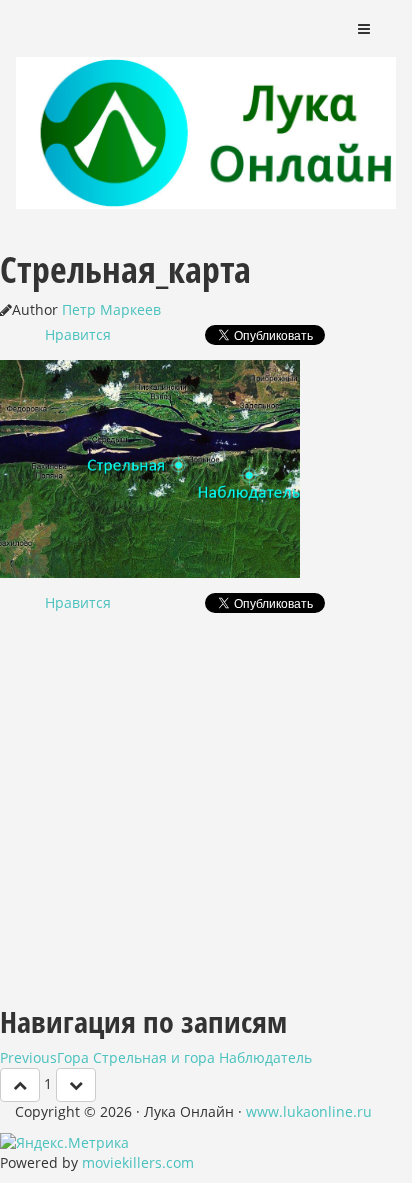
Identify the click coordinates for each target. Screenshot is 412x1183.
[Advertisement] (206, 801)
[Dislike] (76, 1085)
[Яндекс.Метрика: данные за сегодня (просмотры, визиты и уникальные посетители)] (64, 1143)
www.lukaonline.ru (309, 1111)
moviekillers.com (138, 1162)
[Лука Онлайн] (206, 105)
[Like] (20, 1085)
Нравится (78, 334)
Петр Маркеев (111, 309)
